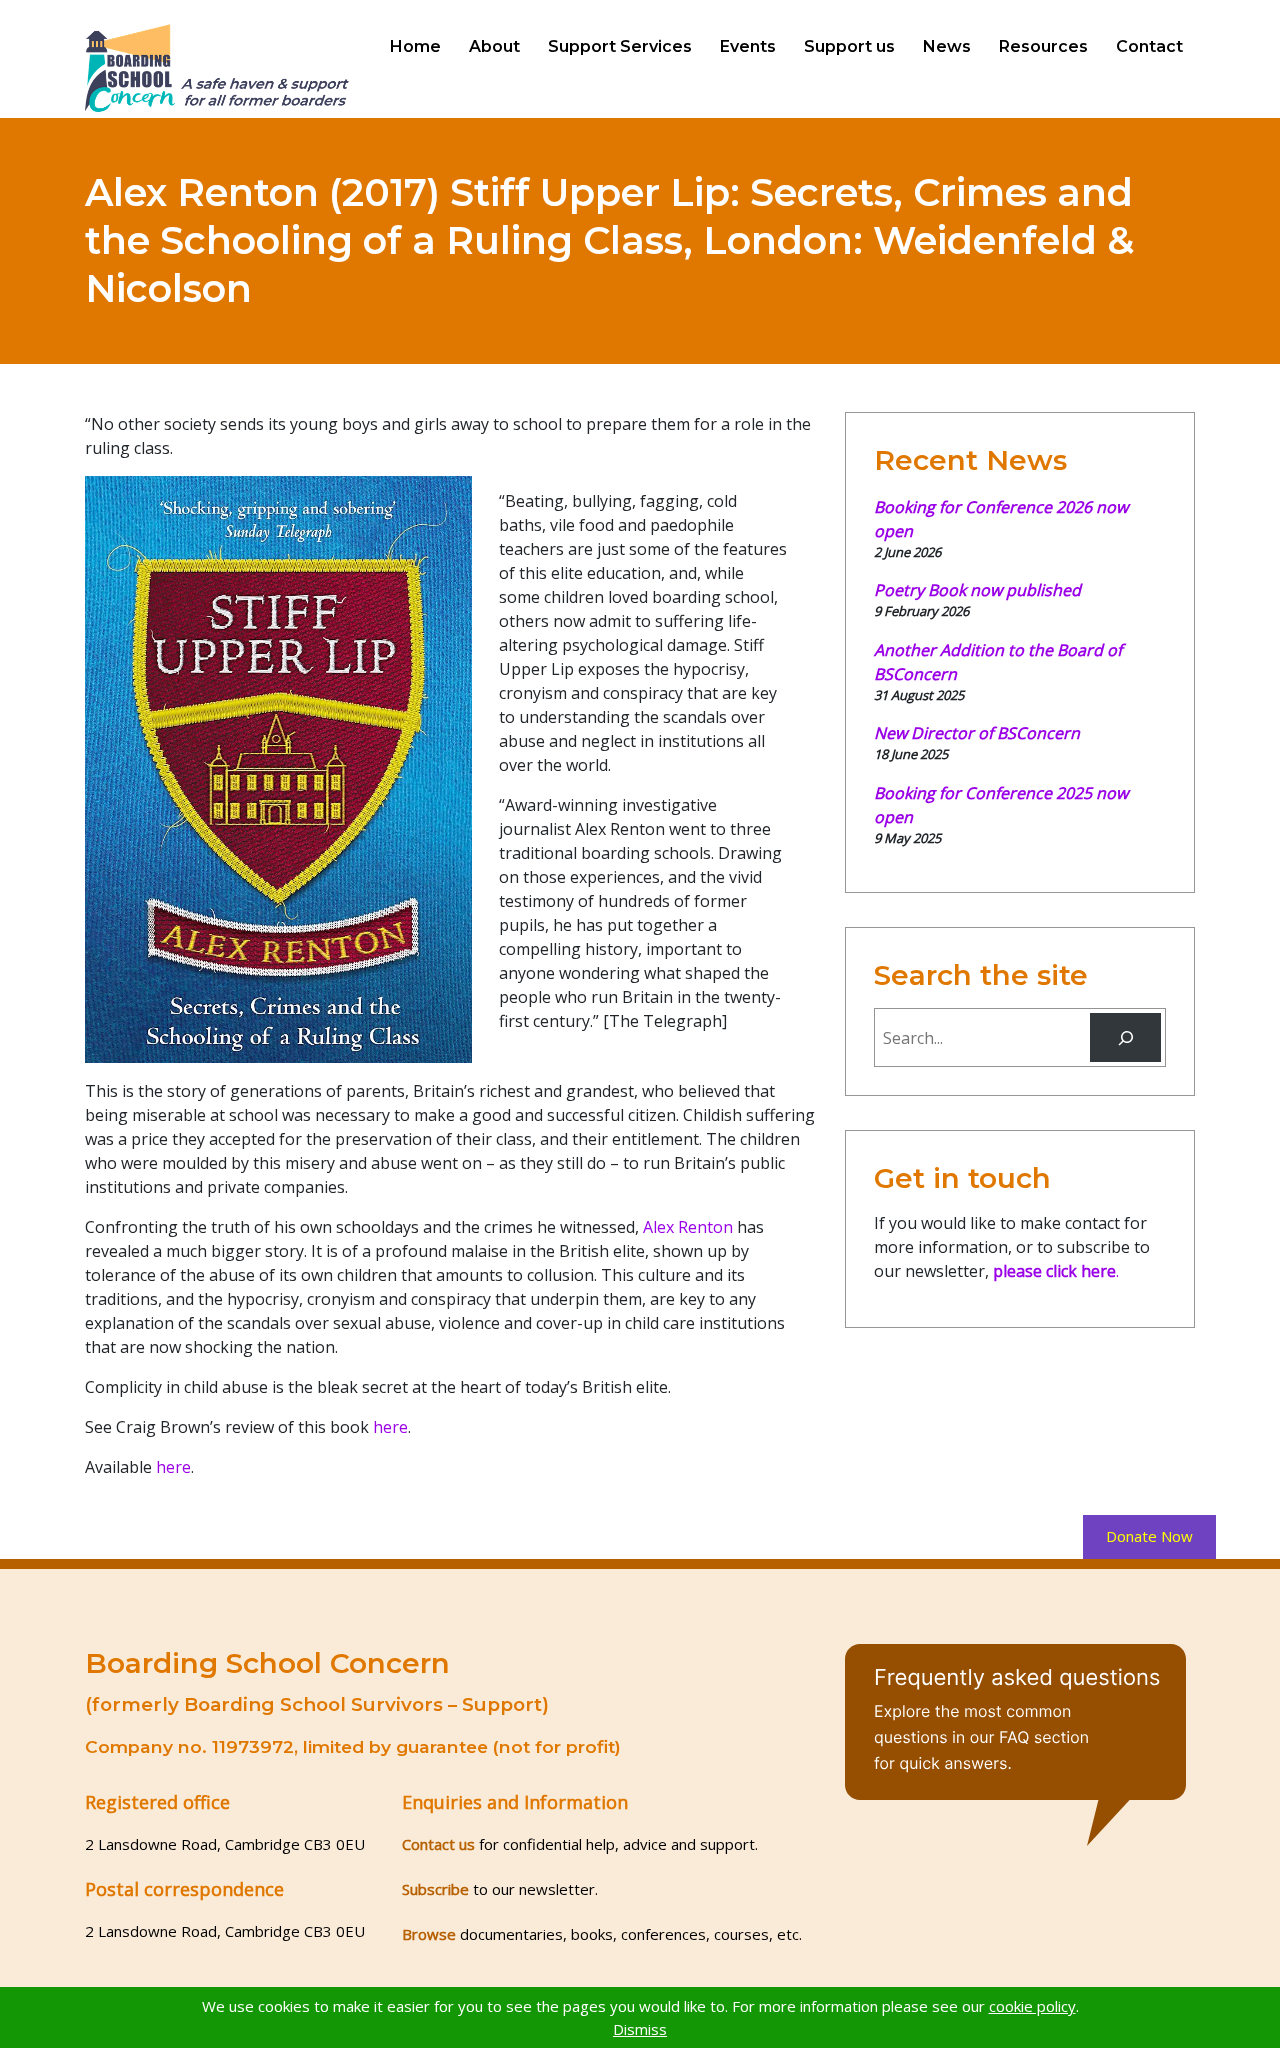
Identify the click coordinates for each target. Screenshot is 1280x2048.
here (390, 1427)
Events (748, 46)
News (947, 46)
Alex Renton (688, 1227)
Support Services (620, 46)
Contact (1149, 46)
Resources (1043, 46)
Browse (429, 1934)
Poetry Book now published (977, 590)
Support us (849, 46)
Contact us (438, 1844)
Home (415, 46)
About (494, 46)
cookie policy (1032, 2006)
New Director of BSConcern (977, 733)
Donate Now (1149, 1536)
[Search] (1125, 1037)
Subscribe (435, 1889)
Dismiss (640, 2029)
